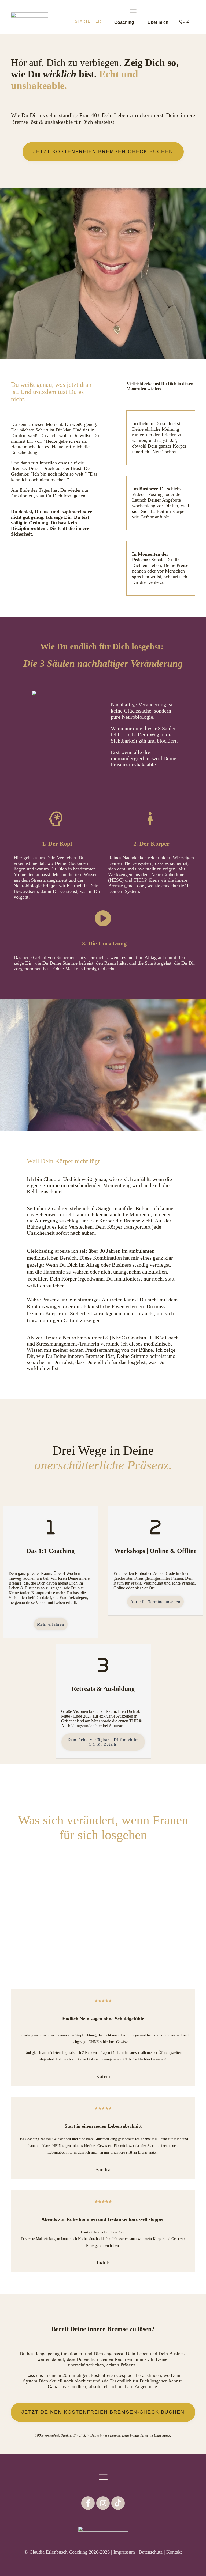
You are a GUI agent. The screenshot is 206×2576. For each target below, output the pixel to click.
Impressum (125, 2552)
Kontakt (174, 2552)
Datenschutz (151, 2552)
